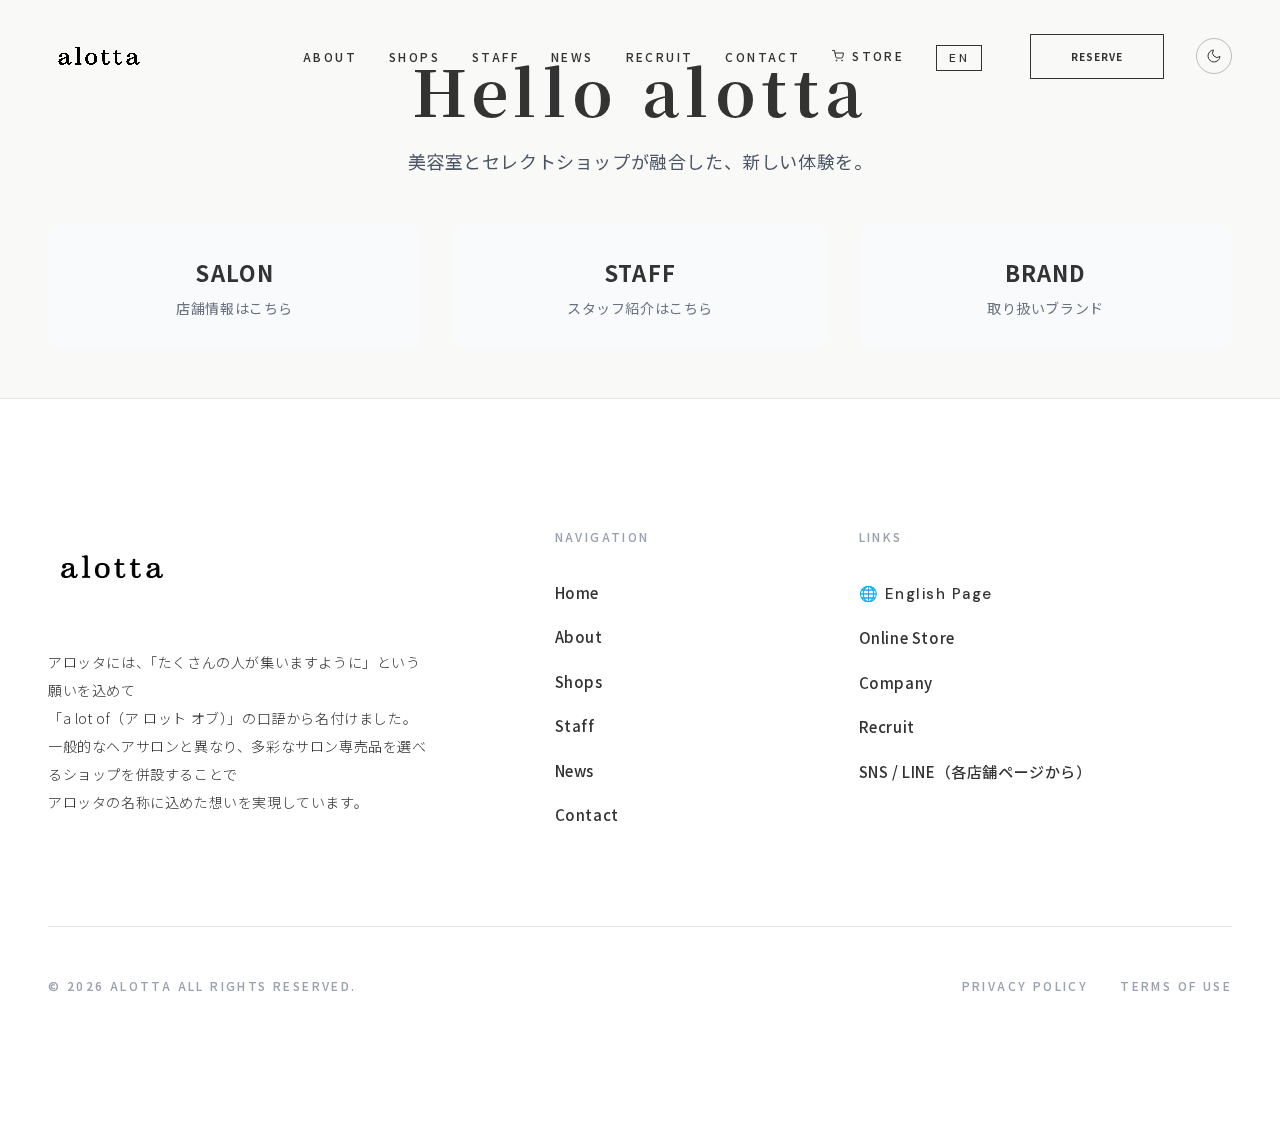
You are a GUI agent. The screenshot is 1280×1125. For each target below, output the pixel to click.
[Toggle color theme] (1214, 56)
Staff (495, 56)
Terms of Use (1176, 985)
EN (959, 58)
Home (577, 592)
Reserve (1097, 56)
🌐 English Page (926, 594)
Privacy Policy (1025, 985)
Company (896, 682)
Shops (414, 56)
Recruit (660, 56)
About (330, 56)
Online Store (907, 637)
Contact (762, 56)
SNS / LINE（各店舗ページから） (975, 771)
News (572, 56)
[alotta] (112, 567)
